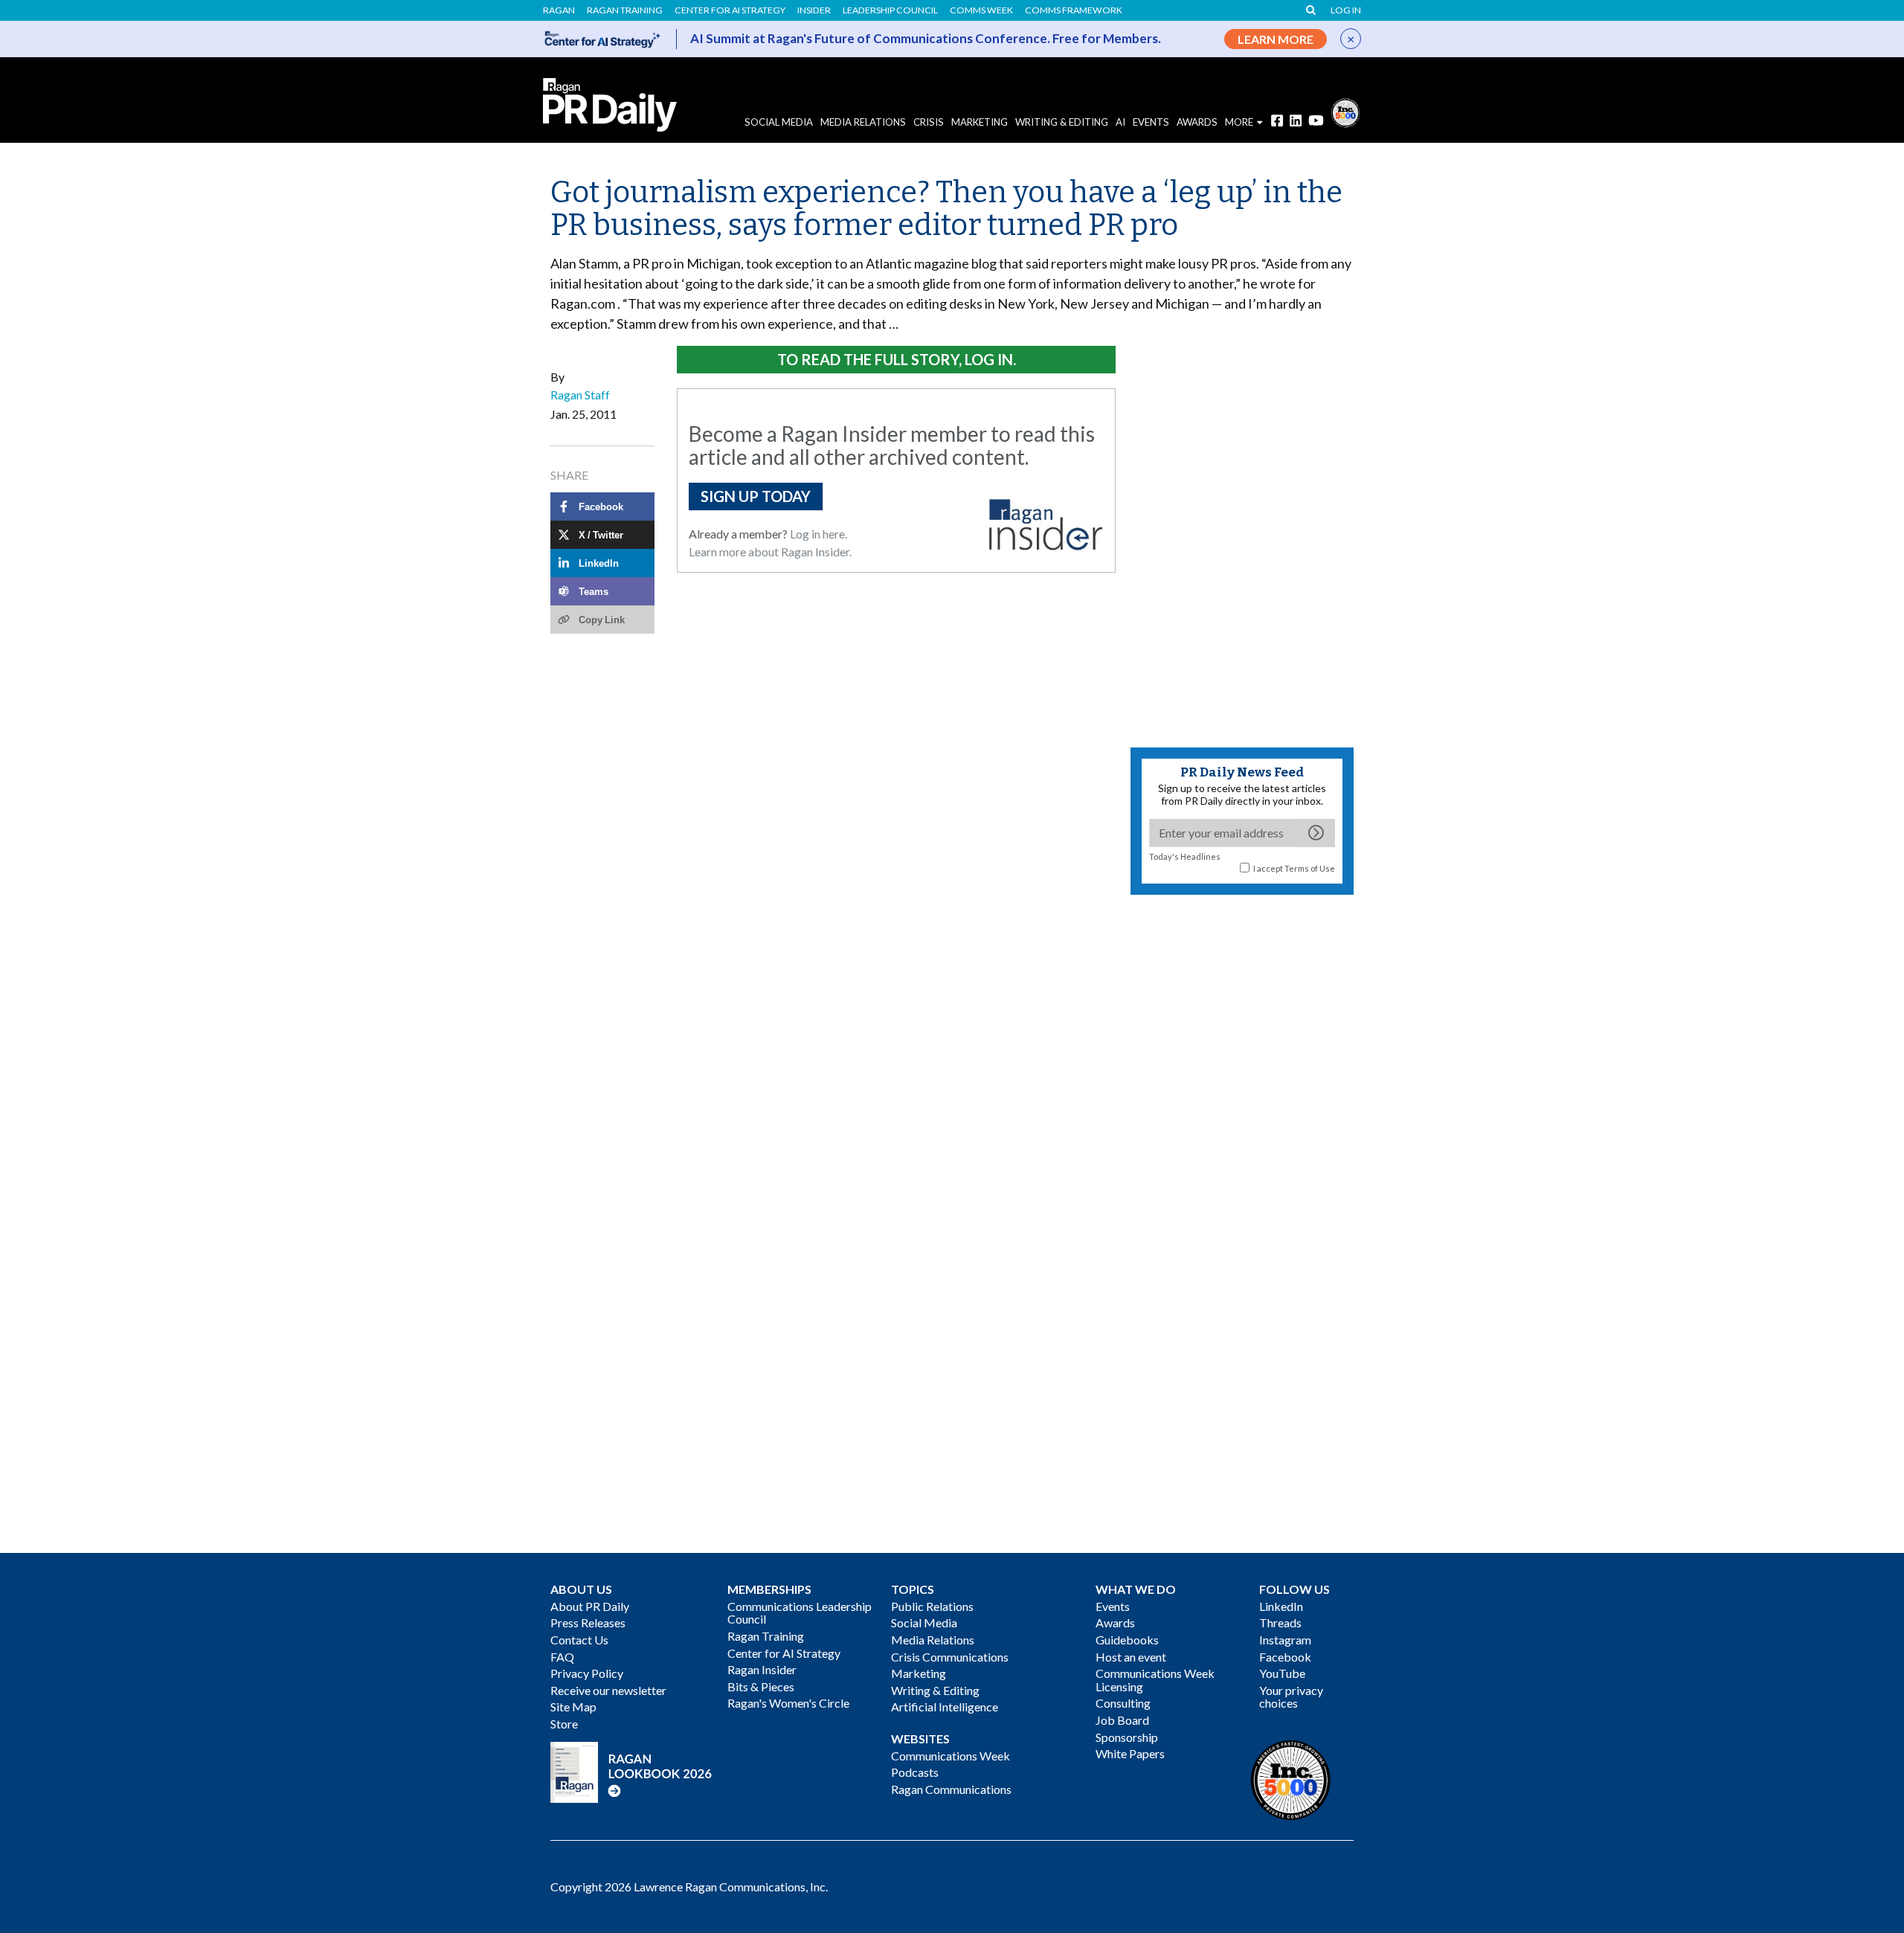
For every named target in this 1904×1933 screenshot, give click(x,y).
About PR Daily (590, 1606)
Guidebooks (1127, 1640)
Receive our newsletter (608, 1690)
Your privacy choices (1291, 1697)
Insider (814, 10)
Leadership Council (890, 10)
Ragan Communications (951, 1789)
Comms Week (981, 10)
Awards (1115, 1622)
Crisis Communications (950, 1657)
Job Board (1122, 1720)
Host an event (1131, 1657)
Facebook (1285, 1657)
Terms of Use (1310, 868)
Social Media (779, 122)
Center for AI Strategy (730, 10)
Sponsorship (1127, 1737)
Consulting (1123, 1703)
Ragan (559, 10)
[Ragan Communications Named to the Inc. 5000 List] (1345, 111)
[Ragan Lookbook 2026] (631, 1770)
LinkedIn (1281, 1606)
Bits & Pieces (761, 1686)
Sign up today (756, 496)
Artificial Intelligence (945, 1707)
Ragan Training (625, 10)
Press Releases (588, 1622)
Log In (1346, 10)
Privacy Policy (587, 1673)
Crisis (929, 122)
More (1239, 122)
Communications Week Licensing (1155, 1680)
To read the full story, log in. (897, 359)
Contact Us (579, 1640)
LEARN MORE (1276, 39)
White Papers (1130, 1753)
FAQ (562, 1657)
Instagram (1285, 1640)
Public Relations (932, 1606)
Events (1113, 1606)
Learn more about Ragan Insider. (770, 551)
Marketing (980, 122)
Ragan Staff (580, 395)
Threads (1280, 1622)
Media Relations (863, 122)
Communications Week (951, 1756)
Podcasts (915, 1772)
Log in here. (818, 534)
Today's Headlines (1185, 856)
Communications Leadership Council (800, 1613)
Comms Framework (1074, 10)
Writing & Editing (1062, 122)
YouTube (1282, 1673)
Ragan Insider (762, 1669)
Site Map (573, 1707)
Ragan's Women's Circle (788, 1703)
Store (564, 1724)
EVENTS (1151, 122)
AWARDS (1197, 122)
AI (1120, 122)
